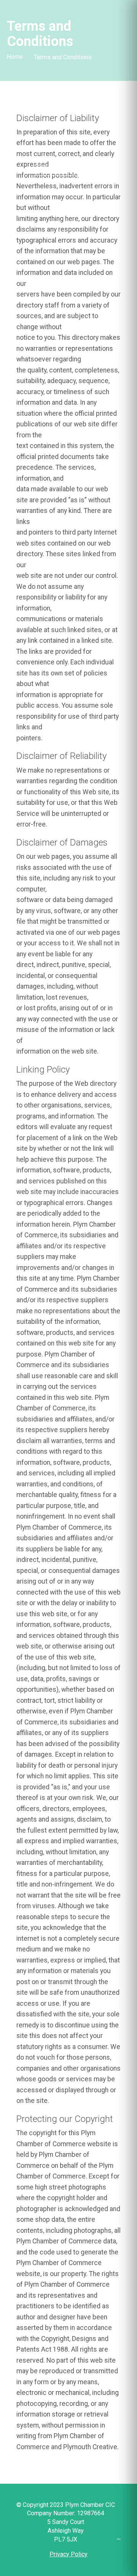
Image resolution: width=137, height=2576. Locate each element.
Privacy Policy (68, 2554)
